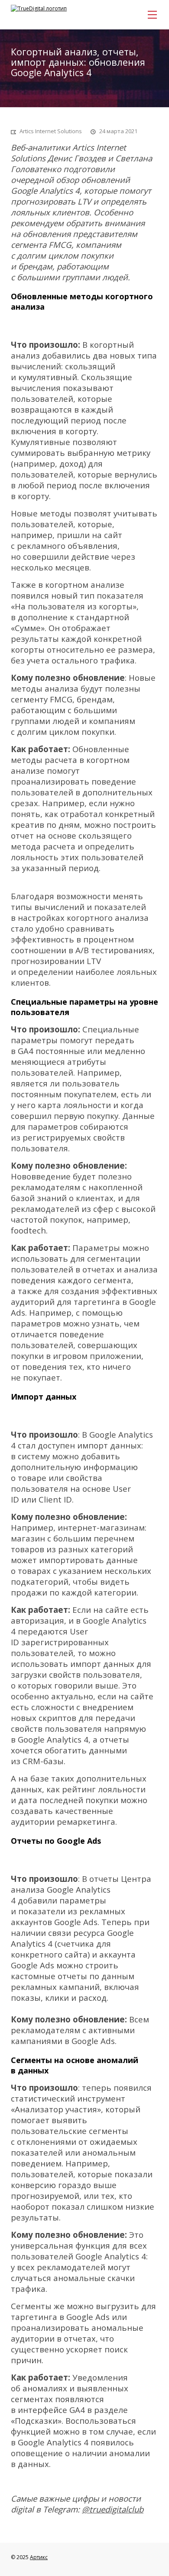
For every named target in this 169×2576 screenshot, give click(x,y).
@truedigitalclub (113, 2509)
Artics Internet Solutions (51, 131)
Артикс (39, 2557)
